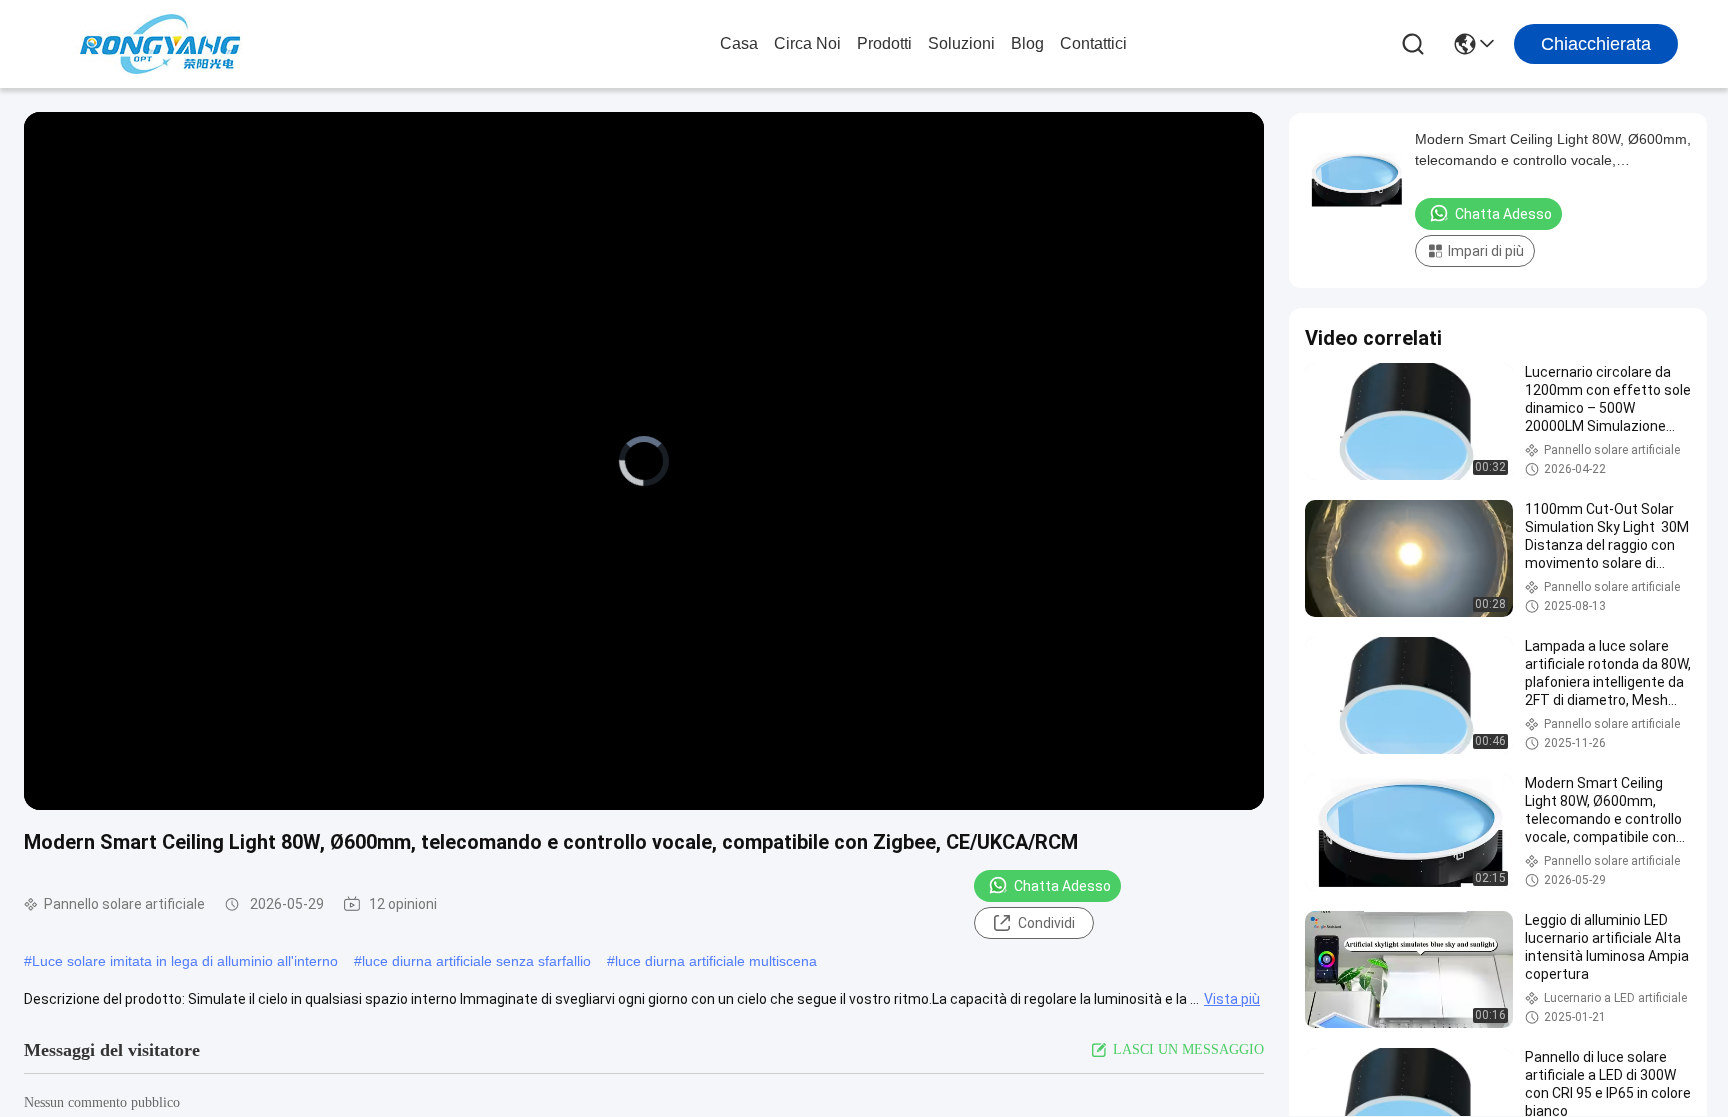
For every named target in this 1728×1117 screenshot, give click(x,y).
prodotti (884, 43)
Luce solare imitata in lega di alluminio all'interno (185, 961)
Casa (739, 43)
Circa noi (807, 43)
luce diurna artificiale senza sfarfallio (476, 961)
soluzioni (961, 43)
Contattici (1093, 43)
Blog (1027, 43)
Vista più (1232, 999)
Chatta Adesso (1062, 886)
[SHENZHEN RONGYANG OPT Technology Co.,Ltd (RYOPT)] (160, 44)
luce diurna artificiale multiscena (716, 961)
